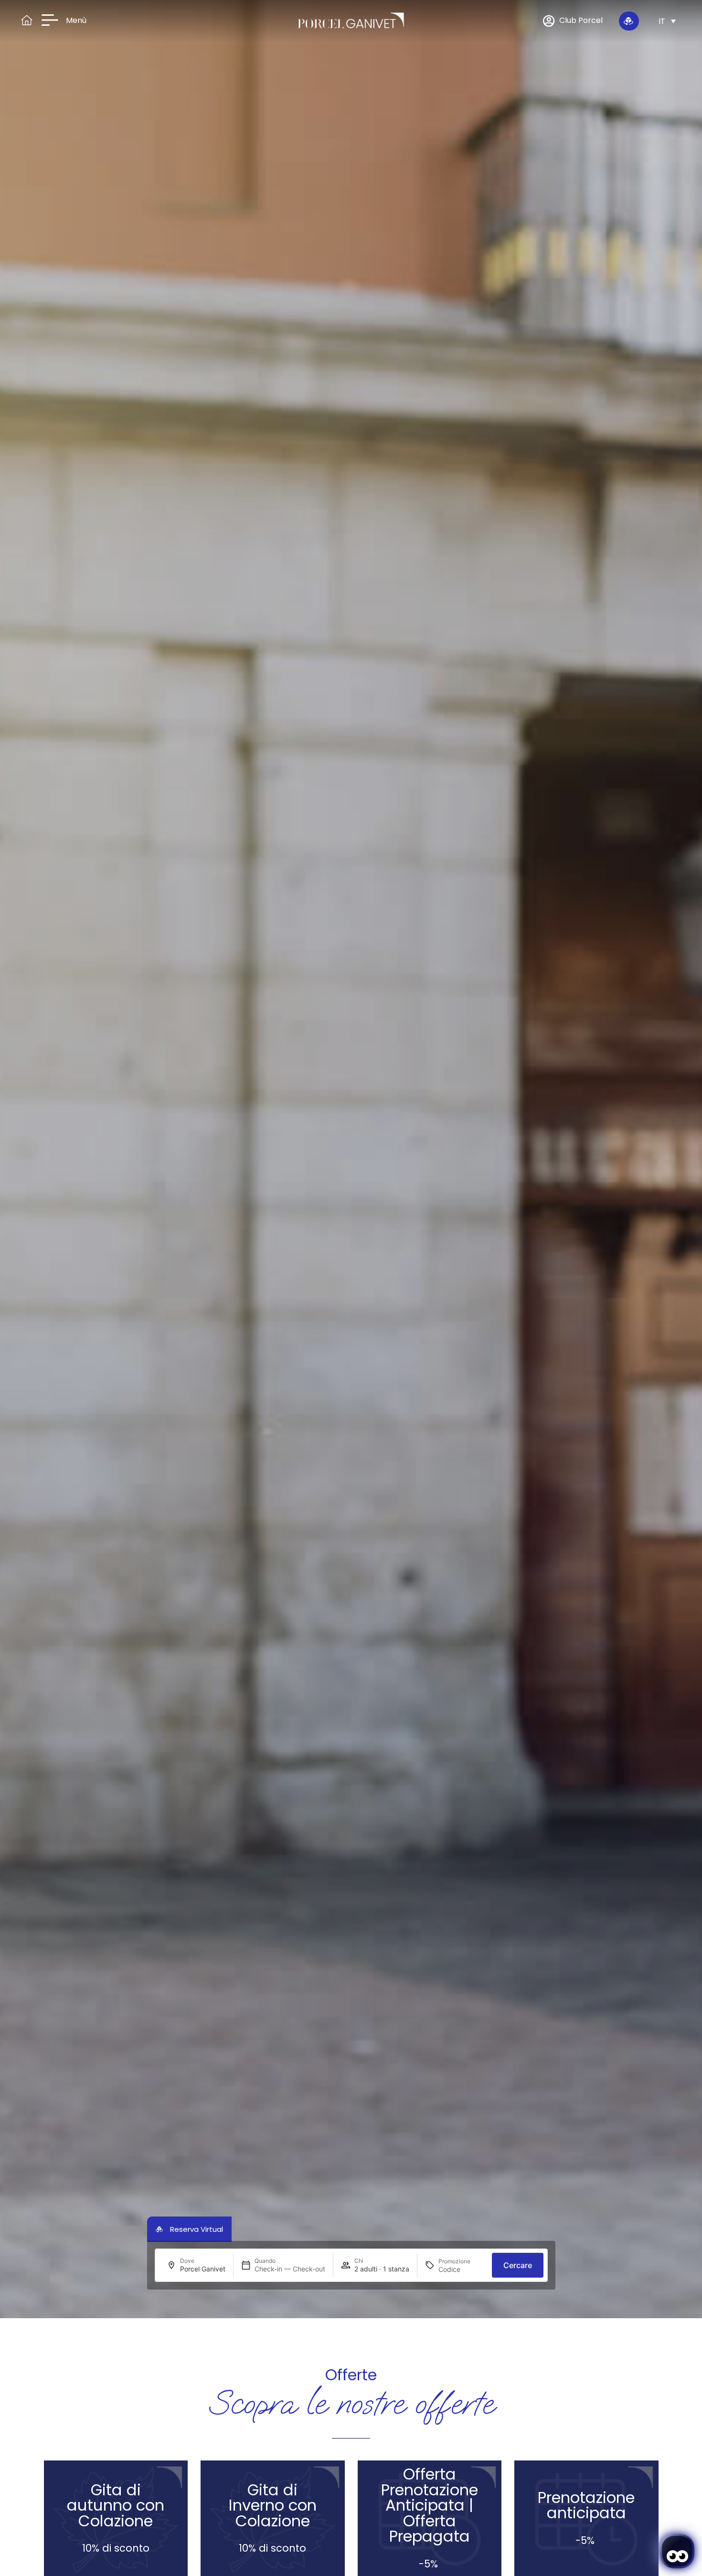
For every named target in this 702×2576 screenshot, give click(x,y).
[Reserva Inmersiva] (628, 21)
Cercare (518, 2265)
